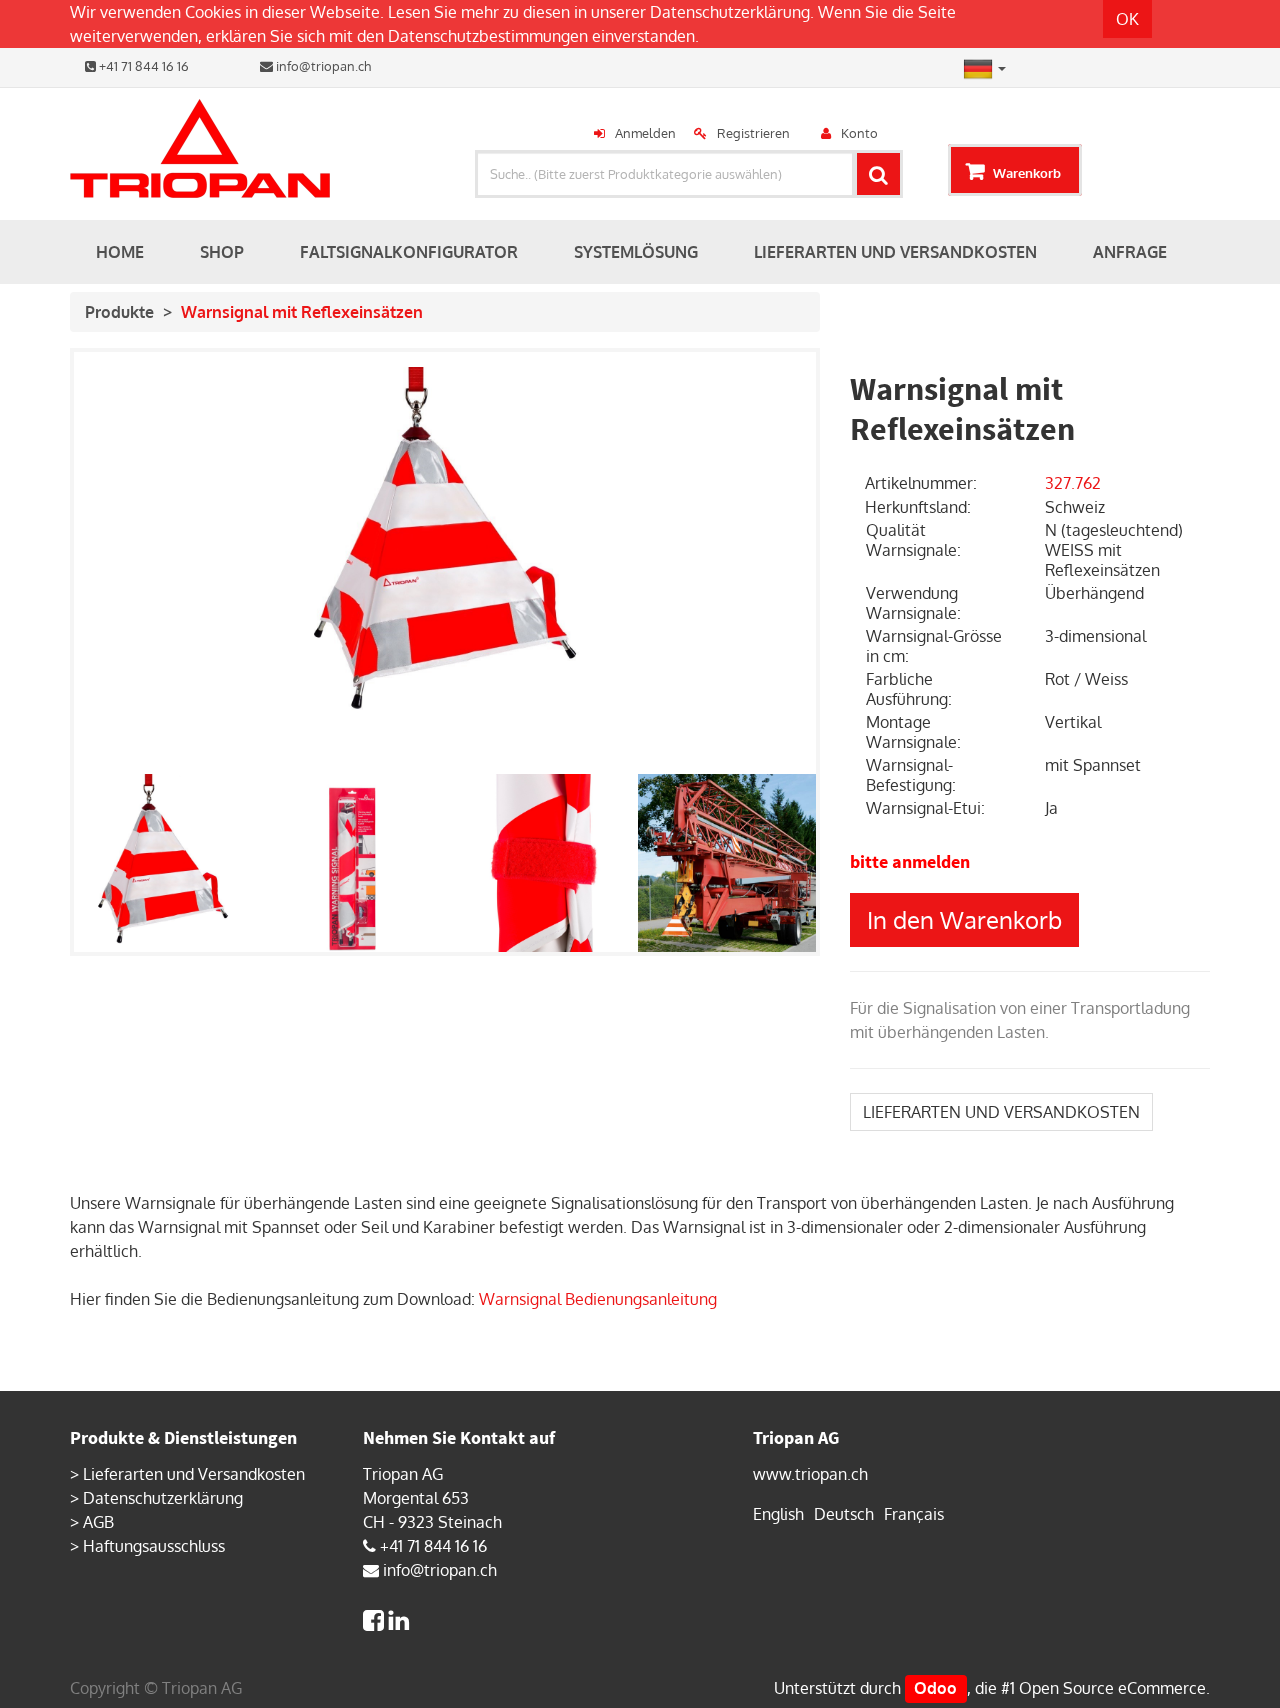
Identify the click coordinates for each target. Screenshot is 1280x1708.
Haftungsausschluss (154, 1546)
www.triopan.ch (810, 1474)
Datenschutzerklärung (730, 12)
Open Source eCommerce (1112, 1688)
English (778, 1514)
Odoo (935, 1688)
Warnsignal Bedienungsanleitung (598, 1299)
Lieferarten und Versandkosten (194, 1474)
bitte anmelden (910, 861)
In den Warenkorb (964, 919)
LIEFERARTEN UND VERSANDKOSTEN (1001, 1112)
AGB (98, 1522)
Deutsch (844, 1514)
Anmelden (645, 133)
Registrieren (753, 133)
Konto (859, 133)
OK (1127, 19)
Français (914, 1514)
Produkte (119, 312)
